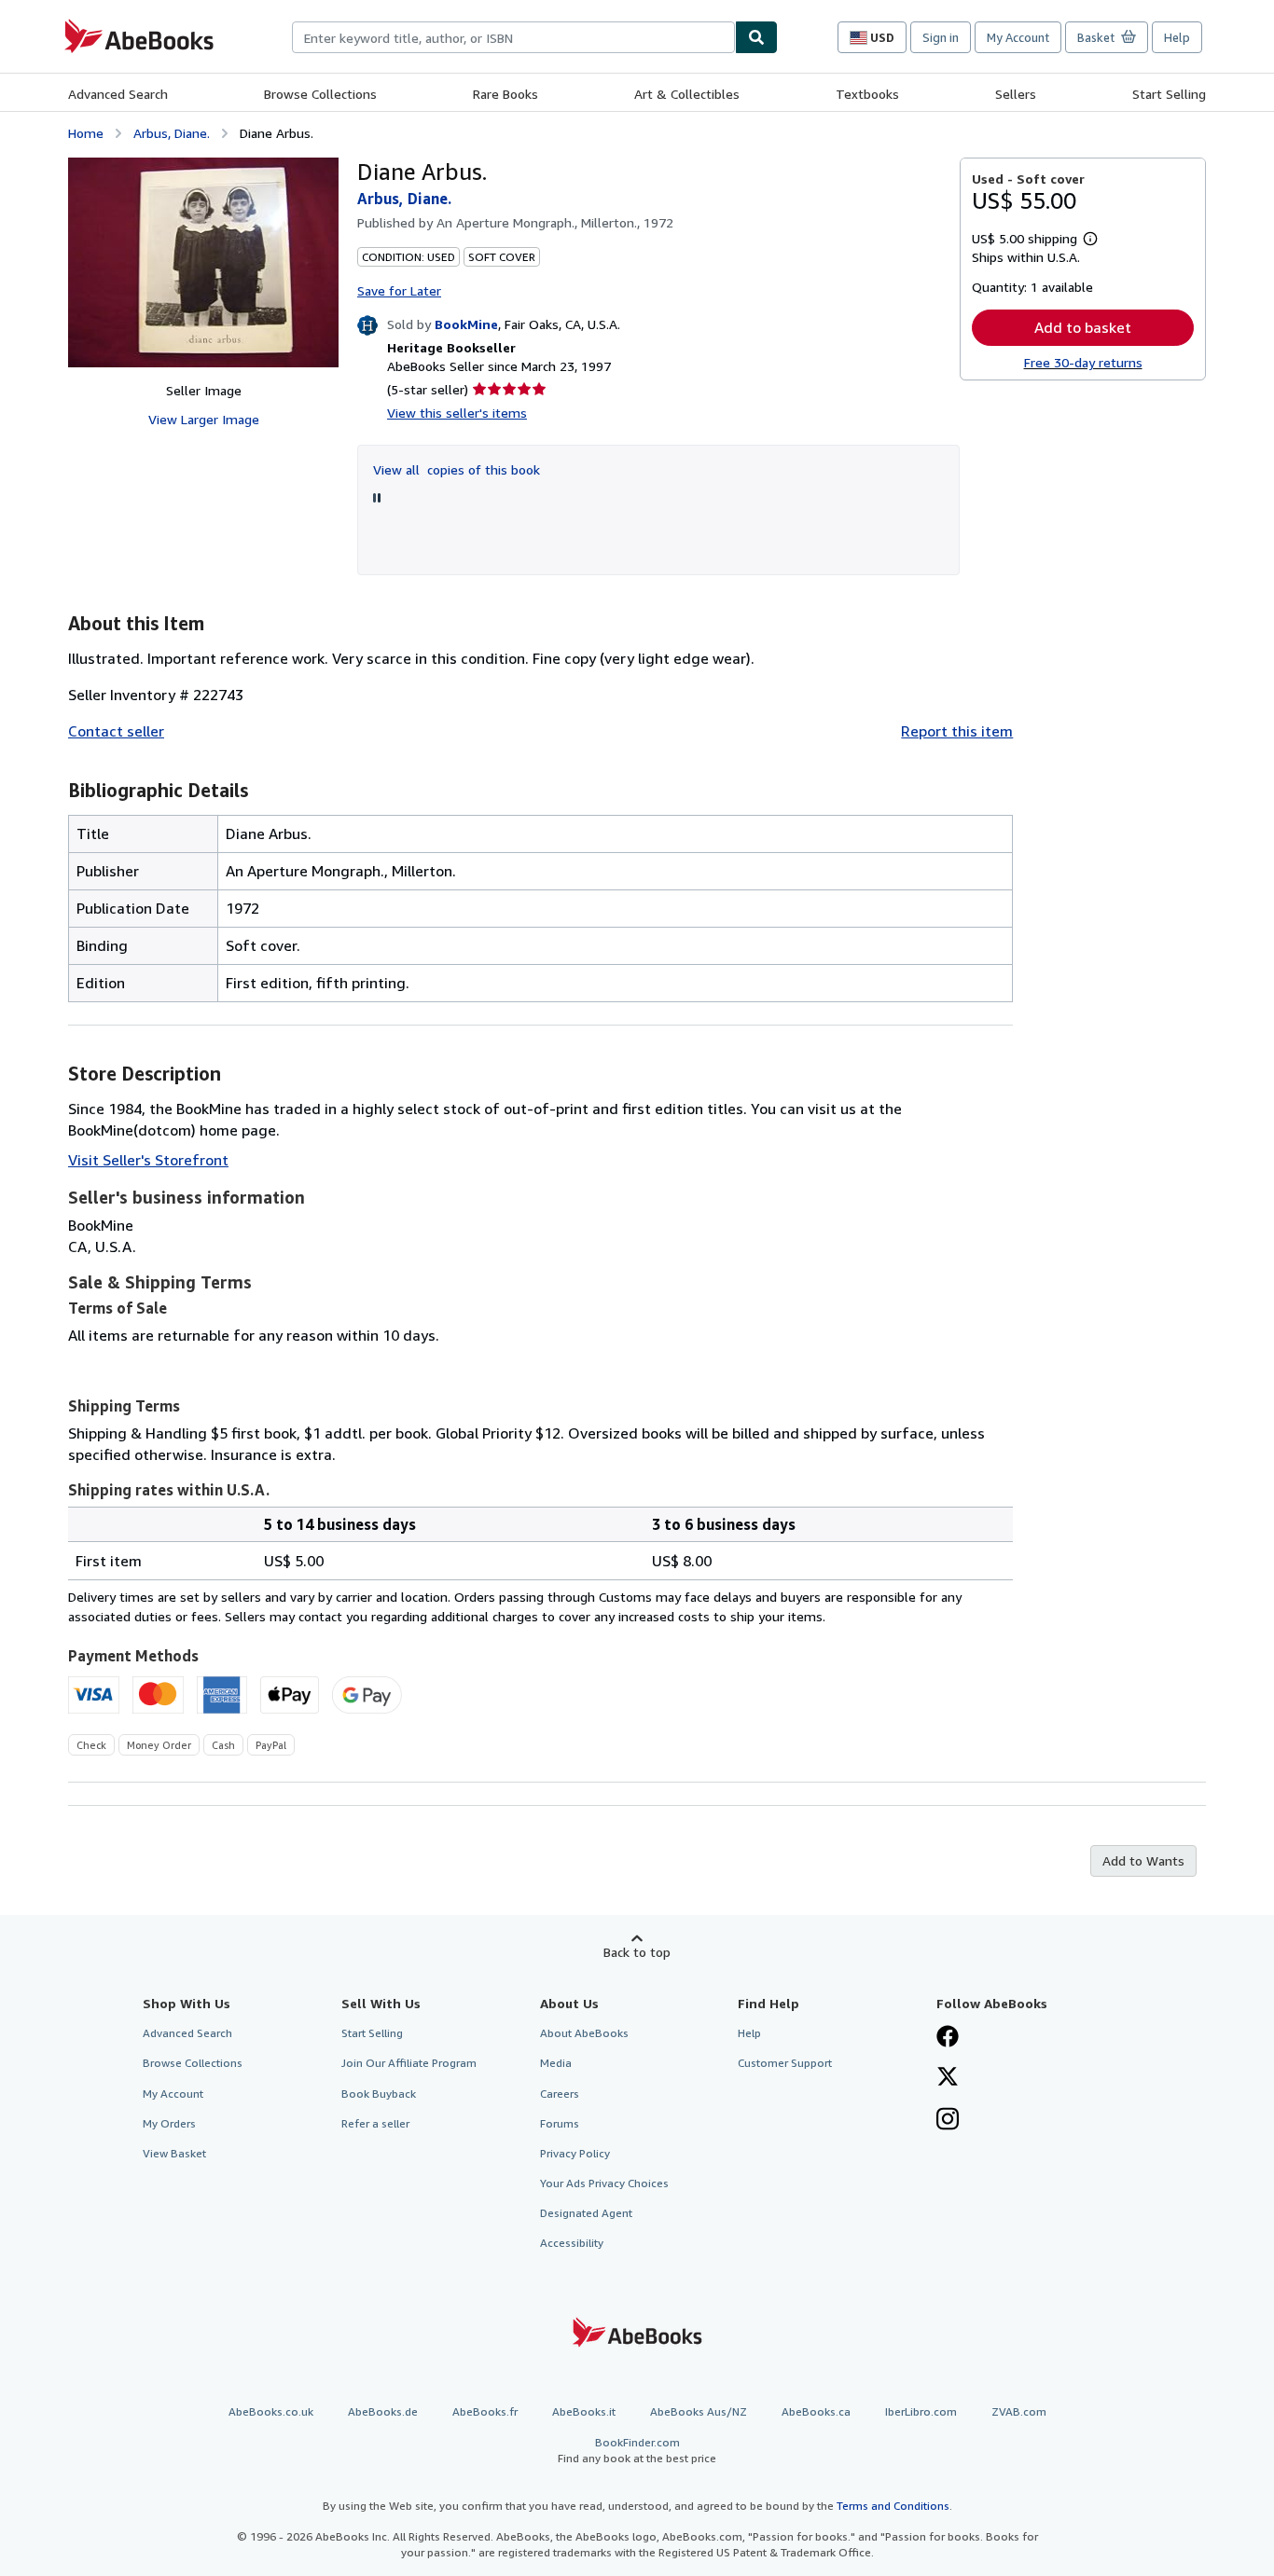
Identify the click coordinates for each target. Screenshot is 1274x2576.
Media (556, 2063)
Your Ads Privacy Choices (604, 2183)
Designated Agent (586, 2213)
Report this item (957, 731)
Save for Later (399, 290)
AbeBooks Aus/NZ (699, 2411)
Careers (560, 2094)
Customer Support (785, 2063)
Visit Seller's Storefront (148, 1160)
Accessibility (572, 2243)
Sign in (941, 37)
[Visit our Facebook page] (948, 2038)
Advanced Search (118, 94)
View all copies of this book (457, 469)
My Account (1018, 37)
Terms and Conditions (893, 2506)
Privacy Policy (575, 2153)
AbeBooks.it (584, 2411)
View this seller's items (457, 413)
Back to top (637, 1952)
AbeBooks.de (383, 2411)
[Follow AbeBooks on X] (948, 2078)
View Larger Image (204, 419)
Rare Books (505, 94)
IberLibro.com (921, 2411)
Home (86, 133)
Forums (560, 2123)
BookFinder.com (637, 2450)
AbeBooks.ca (816, 2411)
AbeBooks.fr (485, 2411)
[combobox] (513, 37)
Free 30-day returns (1083, 362)
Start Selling (1169, 94)
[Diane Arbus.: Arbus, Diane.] (203, 262)
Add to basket (1083, 327)
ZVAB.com (1019, 2411)
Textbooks (867, 94)
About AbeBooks (584, 2033)
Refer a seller (375, 2123)
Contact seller (116, 731)
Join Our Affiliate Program (409, 2063)
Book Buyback (379, 2094)
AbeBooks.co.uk (271, 2411)
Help (1177, 37)
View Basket (174, 2153)
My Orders (169, 2123)
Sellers (1016, 94)
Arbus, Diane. (172, 133)
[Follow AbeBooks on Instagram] (948, 2121)
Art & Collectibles (687, 94)
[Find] (756, 37)
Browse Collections (320, 94)
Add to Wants (1143, 1860)
